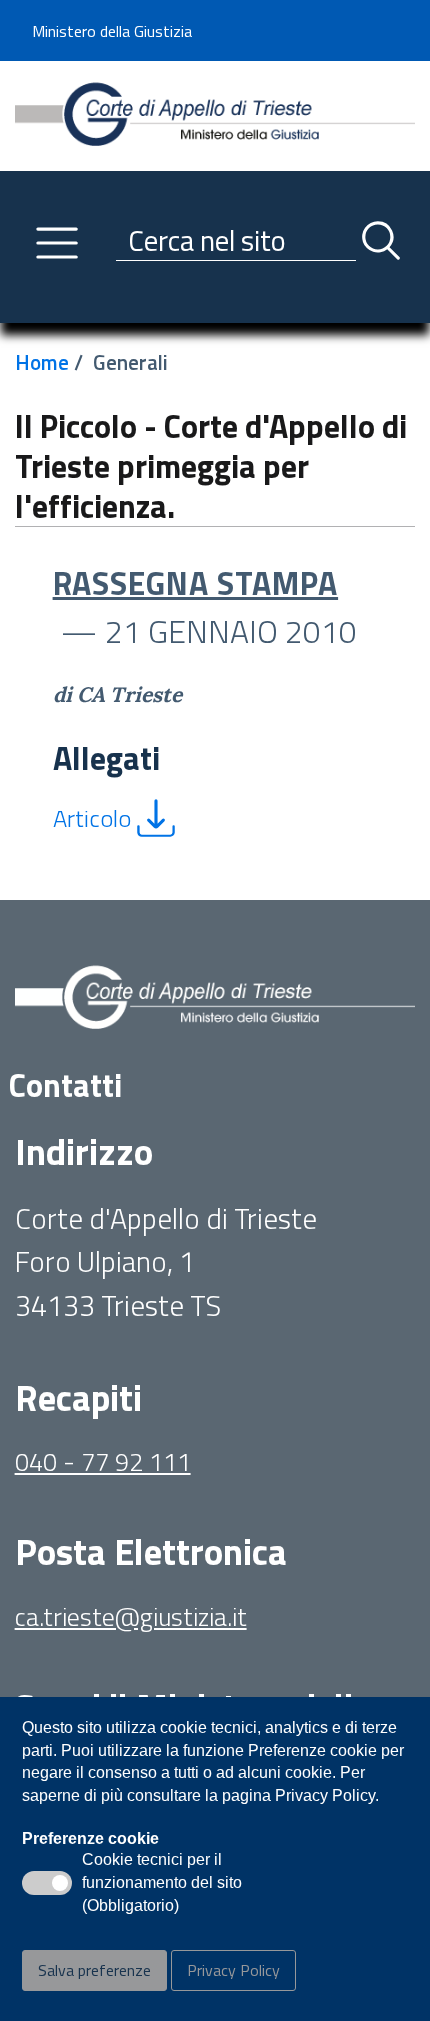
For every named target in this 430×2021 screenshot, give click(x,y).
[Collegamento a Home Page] (215, 113)
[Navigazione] (57, 243)
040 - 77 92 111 (103, 1461)
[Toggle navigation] (30, 303)
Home (42, 362)
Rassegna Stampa (196, 583)
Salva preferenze (94, 1970)
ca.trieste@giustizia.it (131, 1616)
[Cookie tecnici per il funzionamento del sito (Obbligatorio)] (47, 1883)
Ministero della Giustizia (112, 31)
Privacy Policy (233, 1970)
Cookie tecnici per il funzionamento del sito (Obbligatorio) (162, 1884)
